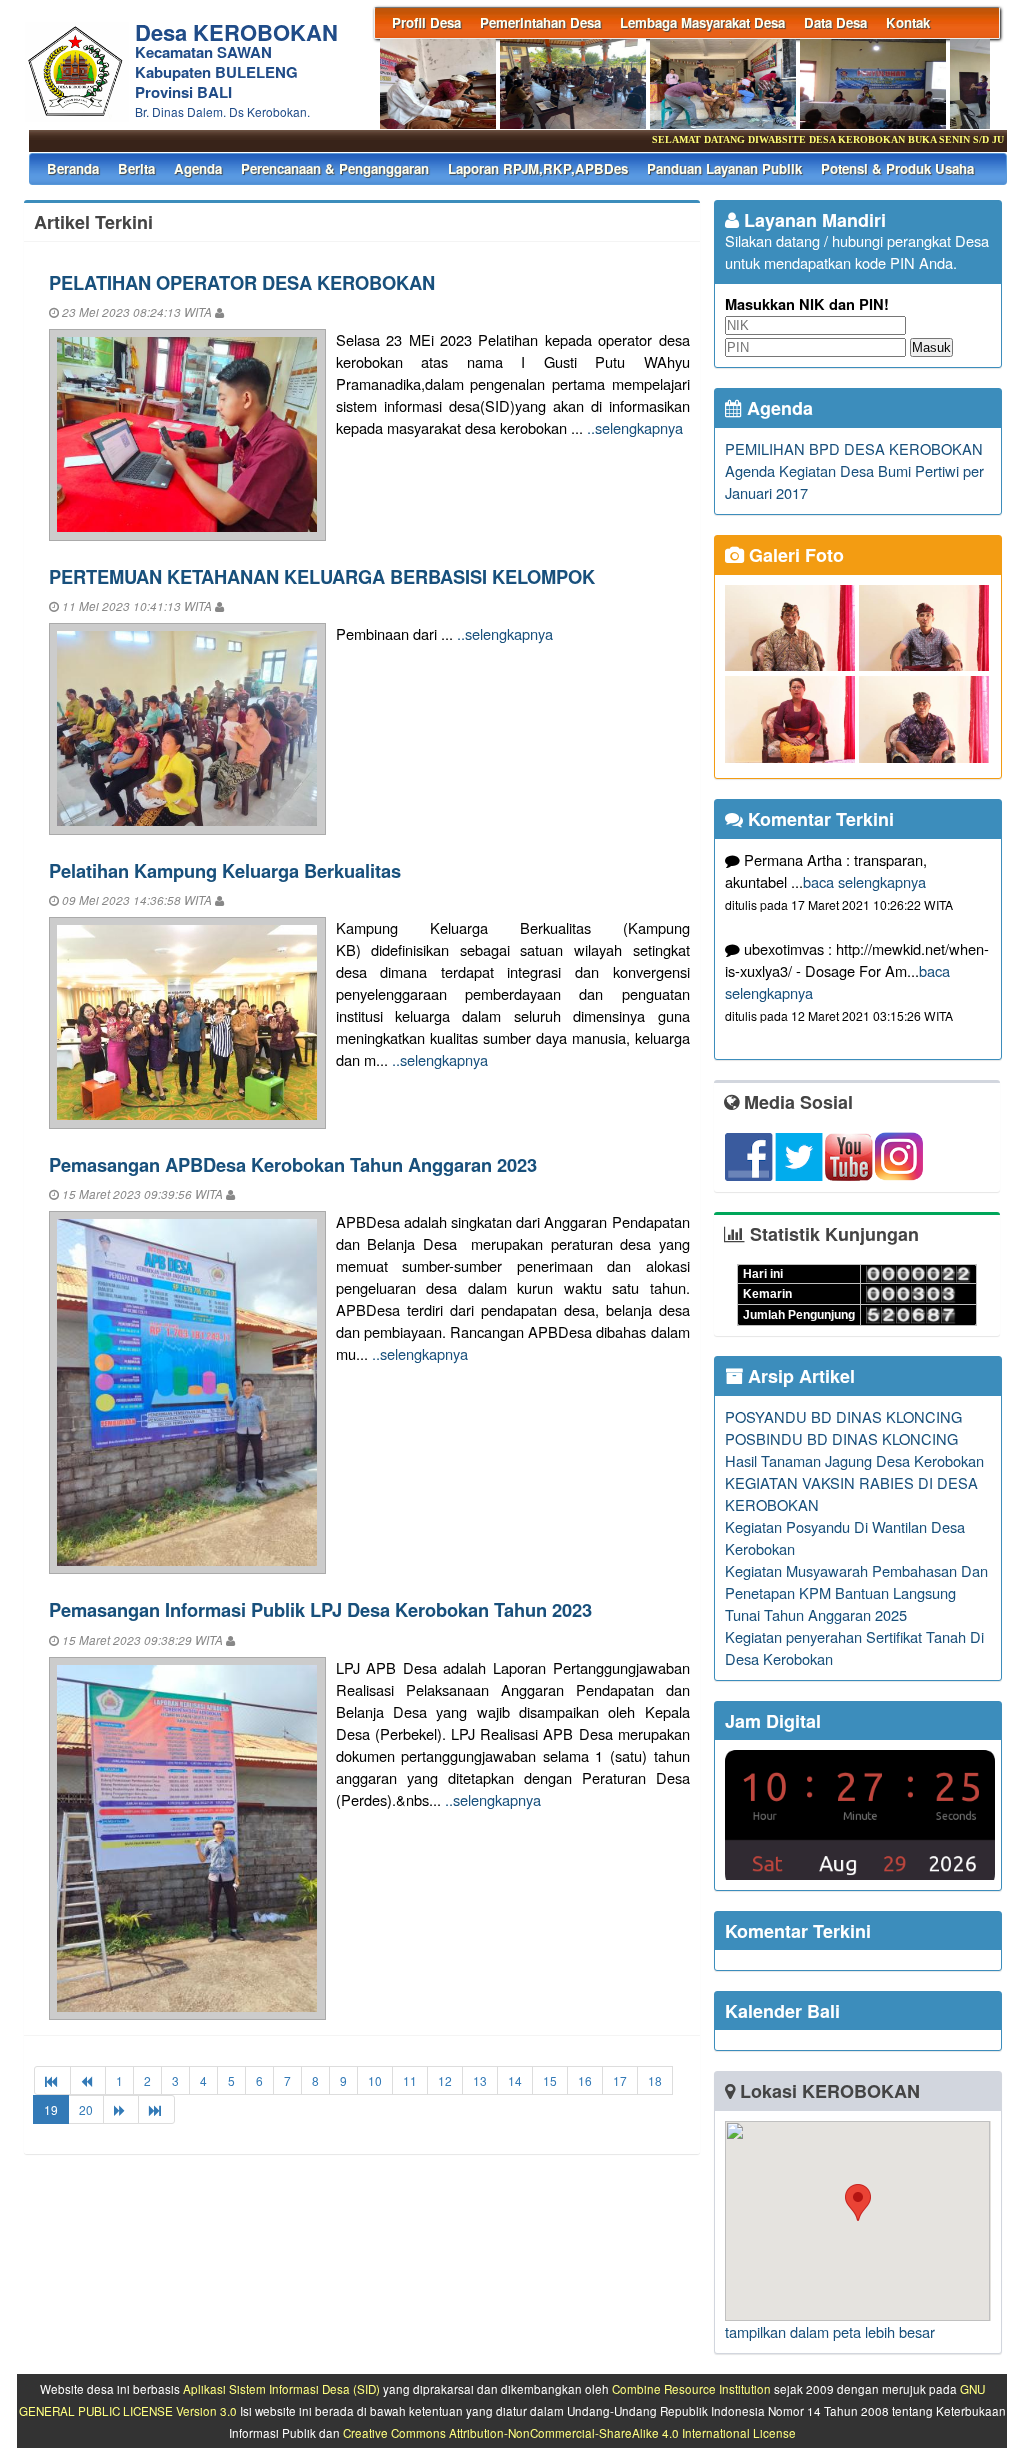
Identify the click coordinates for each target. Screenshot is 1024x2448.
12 (445, 2080)
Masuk (931, 347)
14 (515, 2080)
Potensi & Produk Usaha (897, 168)
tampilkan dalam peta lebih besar (830, 2331)
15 (550, 2080)
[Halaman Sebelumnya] (88, 2080)
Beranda (73, 168)
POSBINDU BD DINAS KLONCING (841, 1438)
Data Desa (835, 22)
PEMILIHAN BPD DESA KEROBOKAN (854, 448)
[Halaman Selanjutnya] (121, 2109)
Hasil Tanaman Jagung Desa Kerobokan (854, 1460)
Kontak (908, 22)
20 (86, 2109)
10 (375, 2080)
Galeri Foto (794, 555)
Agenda (198, 168)
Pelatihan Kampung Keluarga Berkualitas (225, 870)
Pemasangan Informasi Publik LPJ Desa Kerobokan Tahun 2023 (320, 1609)
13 (480, 2080)
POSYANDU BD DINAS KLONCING (843, 1416)
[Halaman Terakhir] (156, 2109)
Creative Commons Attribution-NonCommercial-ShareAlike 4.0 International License (569, 2433)
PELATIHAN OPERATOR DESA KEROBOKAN (242, 282)
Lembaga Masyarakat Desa (702, 22)
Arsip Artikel (799, 1376)
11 (410, 2080)
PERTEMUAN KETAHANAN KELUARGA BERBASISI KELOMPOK (322, 576)
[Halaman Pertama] (52, 2080)
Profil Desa (426, 22)
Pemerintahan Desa (540, 22)
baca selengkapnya (864, 881)
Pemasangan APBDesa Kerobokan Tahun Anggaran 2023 (293, 1164)
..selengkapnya (635, 427)
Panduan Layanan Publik (724, 168)
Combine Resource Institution (691, 2389)
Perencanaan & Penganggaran (335, 168)
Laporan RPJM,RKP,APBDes (538, 168)
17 (620, 2080)
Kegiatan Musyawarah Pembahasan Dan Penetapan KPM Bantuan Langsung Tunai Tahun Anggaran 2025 (856, 1592)
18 (655, 2080)
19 (51, 2109)
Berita (136, 168)
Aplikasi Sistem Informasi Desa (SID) (281, 2389)
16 (585, 2080)
